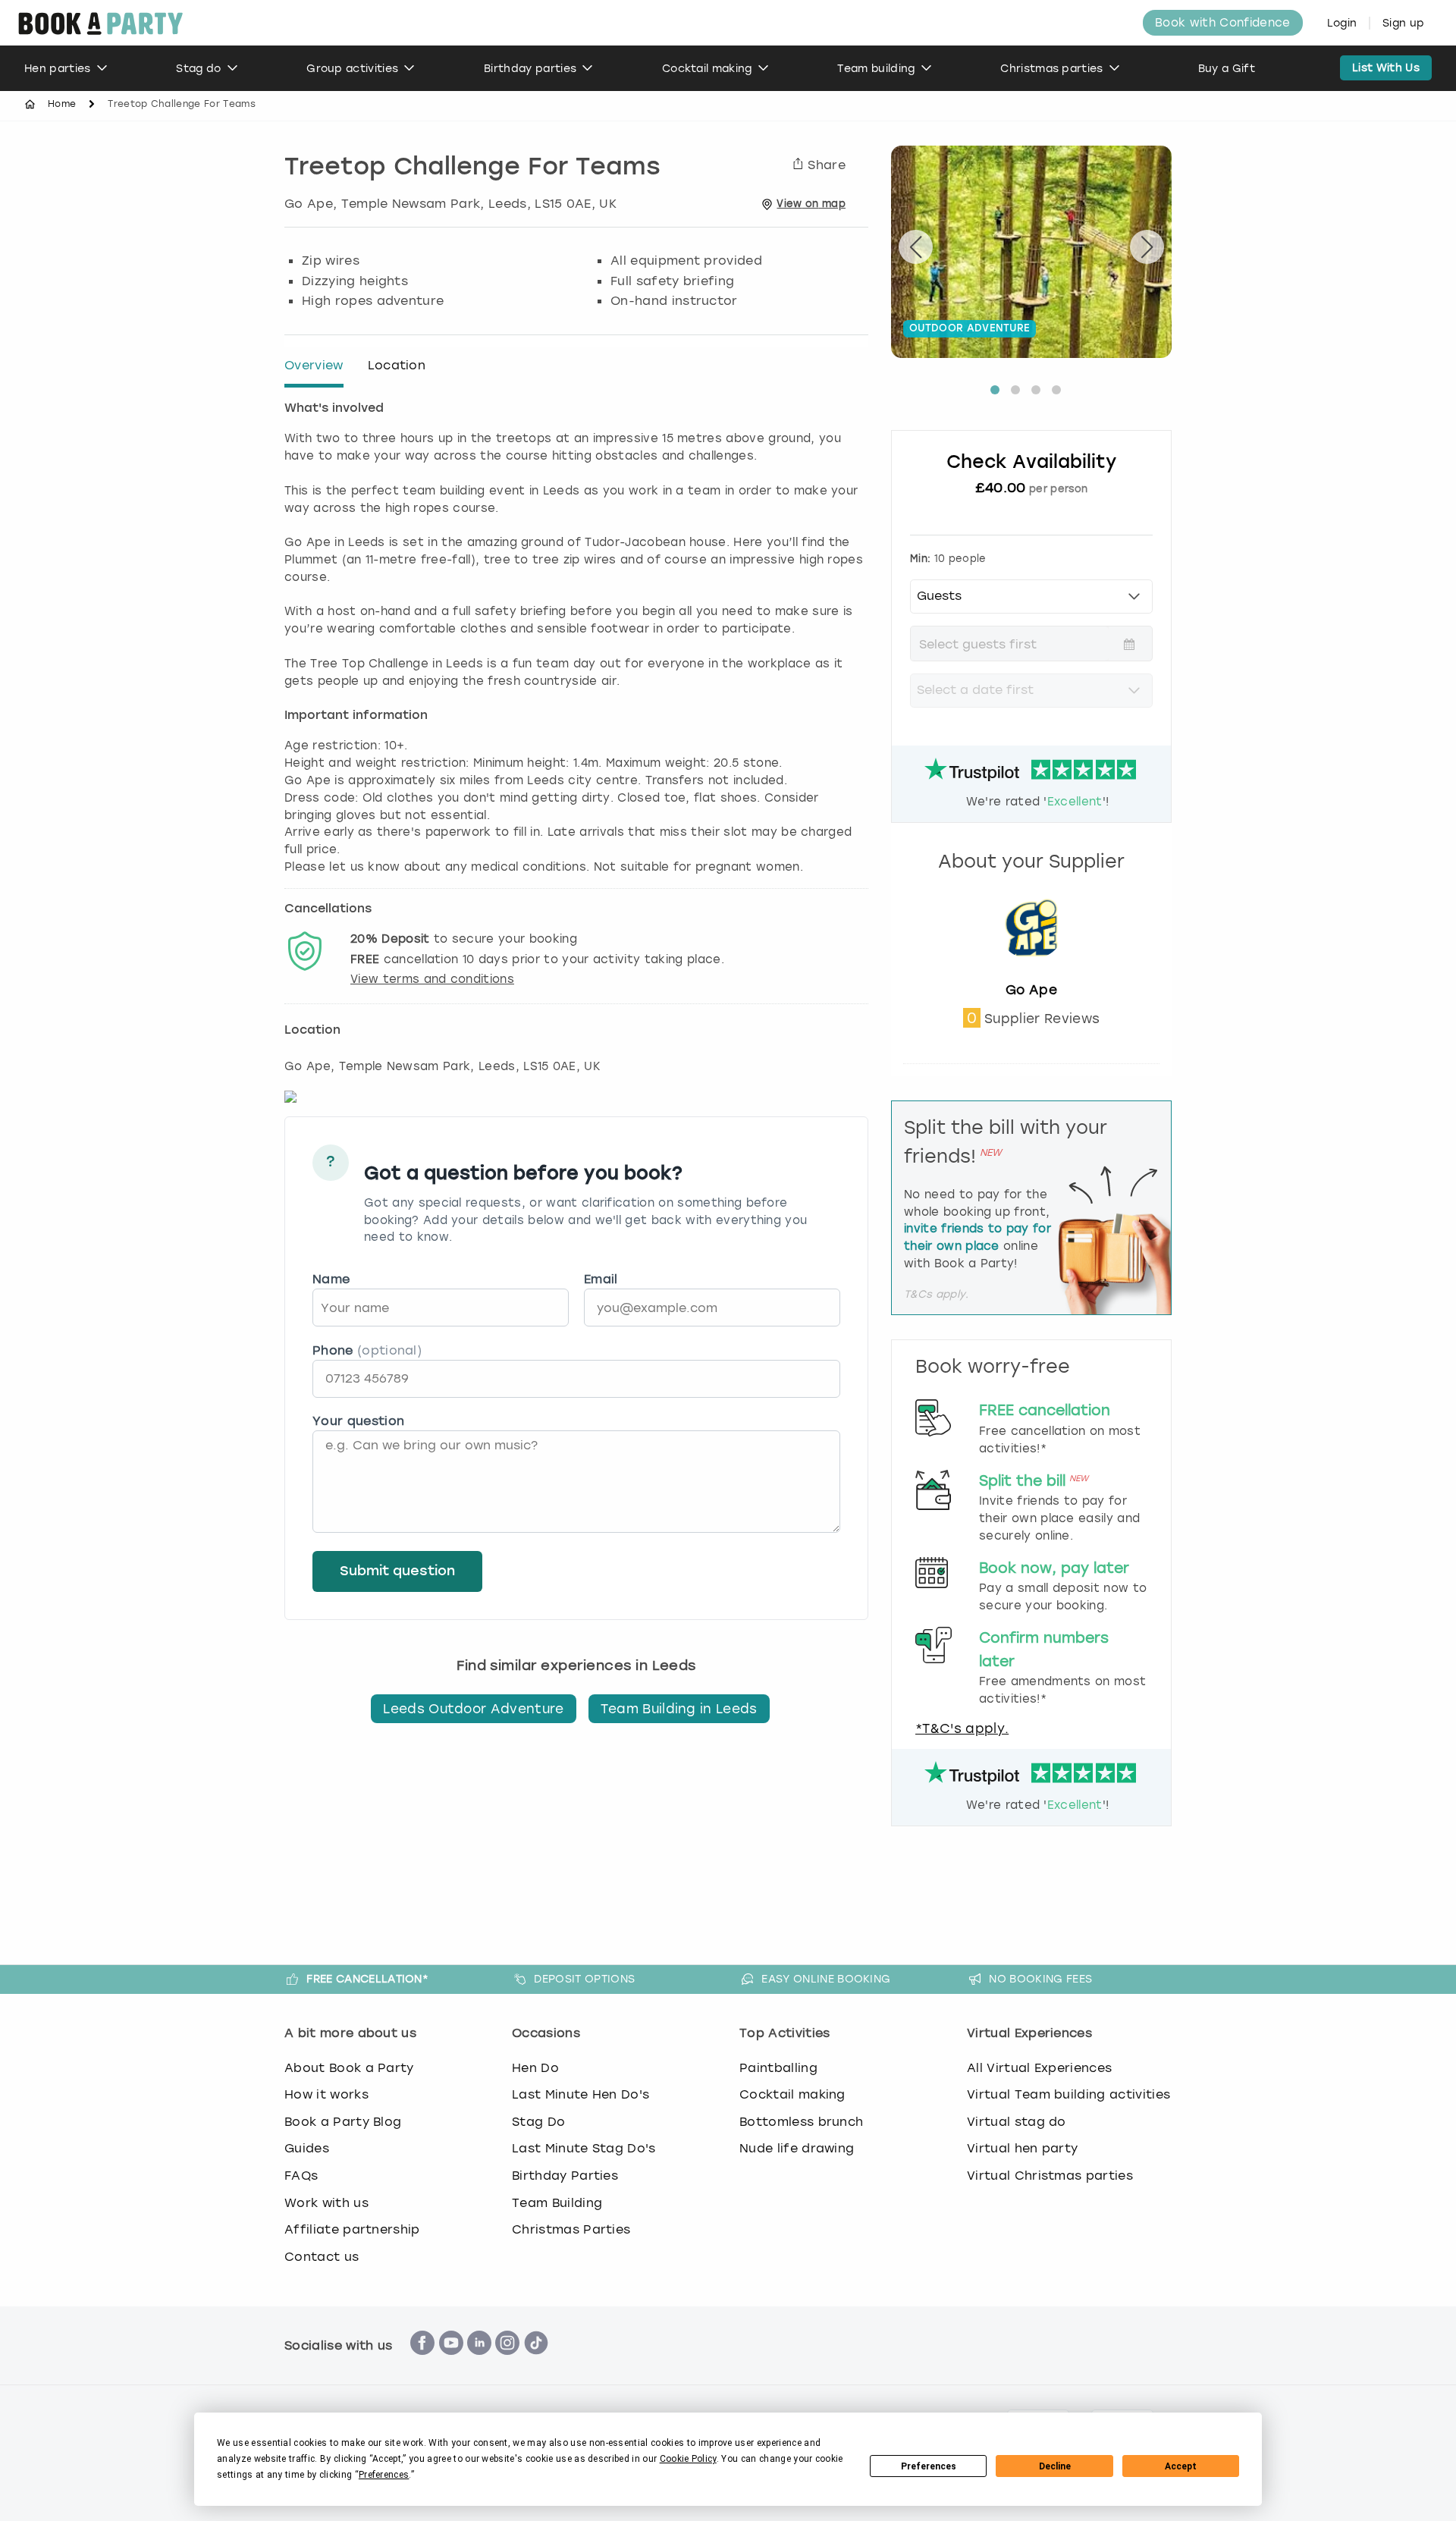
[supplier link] (1031, 973)
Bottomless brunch (801, 2122)
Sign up (1403, 23)
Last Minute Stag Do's (584, 2148)
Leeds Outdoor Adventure (473, 1709)
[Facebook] (422, 2363)
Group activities (352, 69)
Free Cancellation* (367, 1979)
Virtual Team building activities (1068, 2094)
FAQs (301, 2176)
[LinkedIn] (479, 2363)
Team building (876, 69)
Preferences (929, 2466)
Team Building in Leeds (679, 1709)
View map (811, 204)
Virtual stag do (1017, 2122)
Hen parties (58, 69)
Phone (367, 1350)
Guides (307, 2148)
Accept (1181, 2466)
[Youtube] (451, 2363)
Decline (1055, 2466)
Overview (314, 365)
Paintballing (778, 2068)
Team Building (557, 2203)
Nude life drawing (797, 2148)
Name (331, 1279)
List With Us (1386, 68)
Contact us (322, 2257)
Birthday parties (530, 69)
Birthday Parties (565, 2176)
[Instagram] (507, 2363)
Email (601, 1279)
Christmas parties (1051, 69)
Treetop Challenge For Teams (472, 168)
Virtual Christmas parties (1050, 2176)
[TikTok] (536, 2363)
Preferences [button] (384, 2475)
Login (1342, 23)
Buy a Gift (1227, 69)
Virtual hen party (1022, 2148)
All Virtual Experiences (1039, 2068)
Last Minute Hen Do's (581, 2094)
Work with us (326, 2203)
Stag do (198, 69)
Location (397, 365)
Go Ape (1031, 990)
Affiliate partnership (352, 2229)
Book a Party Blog (343, 2122)
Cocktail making (707, 69)
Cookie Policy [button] (688, 2459)
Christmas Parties (571, 2229)
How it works (326, 2094)
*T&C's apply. (962, 1728)
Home (62, 104)
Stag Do (538, 2122)
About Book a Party (349, 2068)
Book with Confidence (1222, 23)
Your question (358, 1421)
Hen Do (535, 2068)
